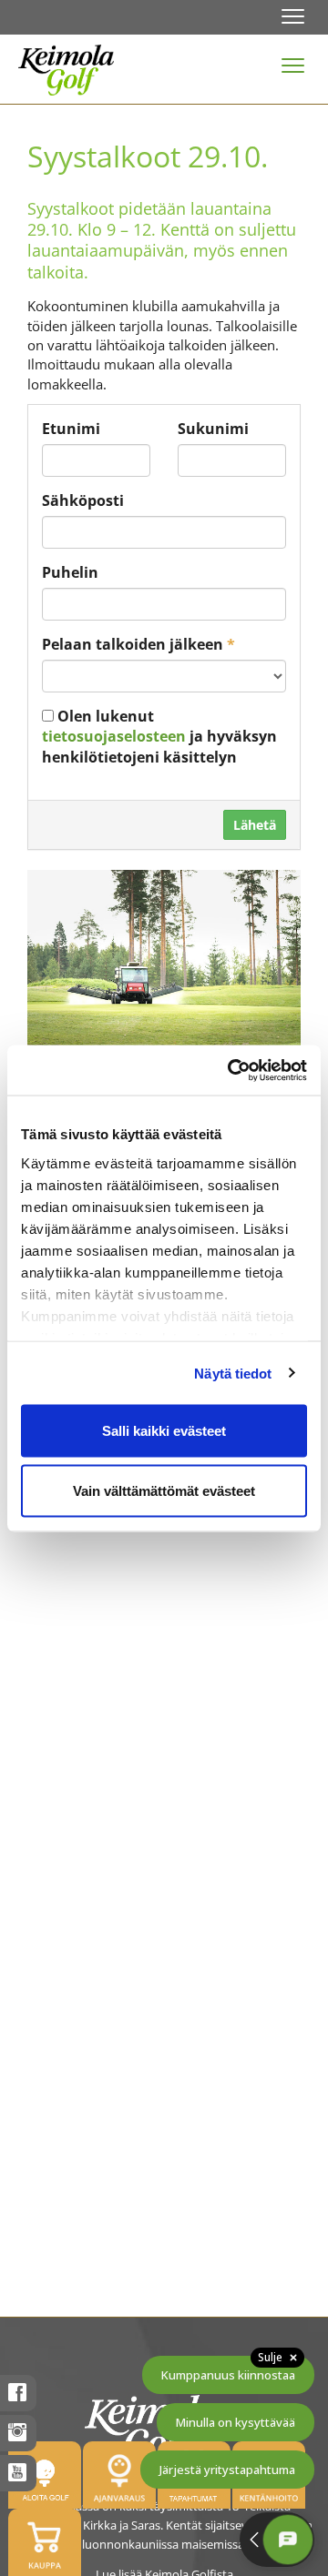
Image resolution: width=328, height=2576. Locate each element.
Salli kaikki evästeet (164, 1431)
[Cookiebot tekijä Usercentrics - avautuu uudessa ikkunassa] (231, 1070)
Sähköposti (83, 500)
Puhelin (70, 572)
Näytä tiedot (233, 1373)
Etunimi (71, 429)
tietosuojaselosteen (114, 736)
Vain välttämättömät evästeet (164, 1490)
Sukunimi (213, 429)
